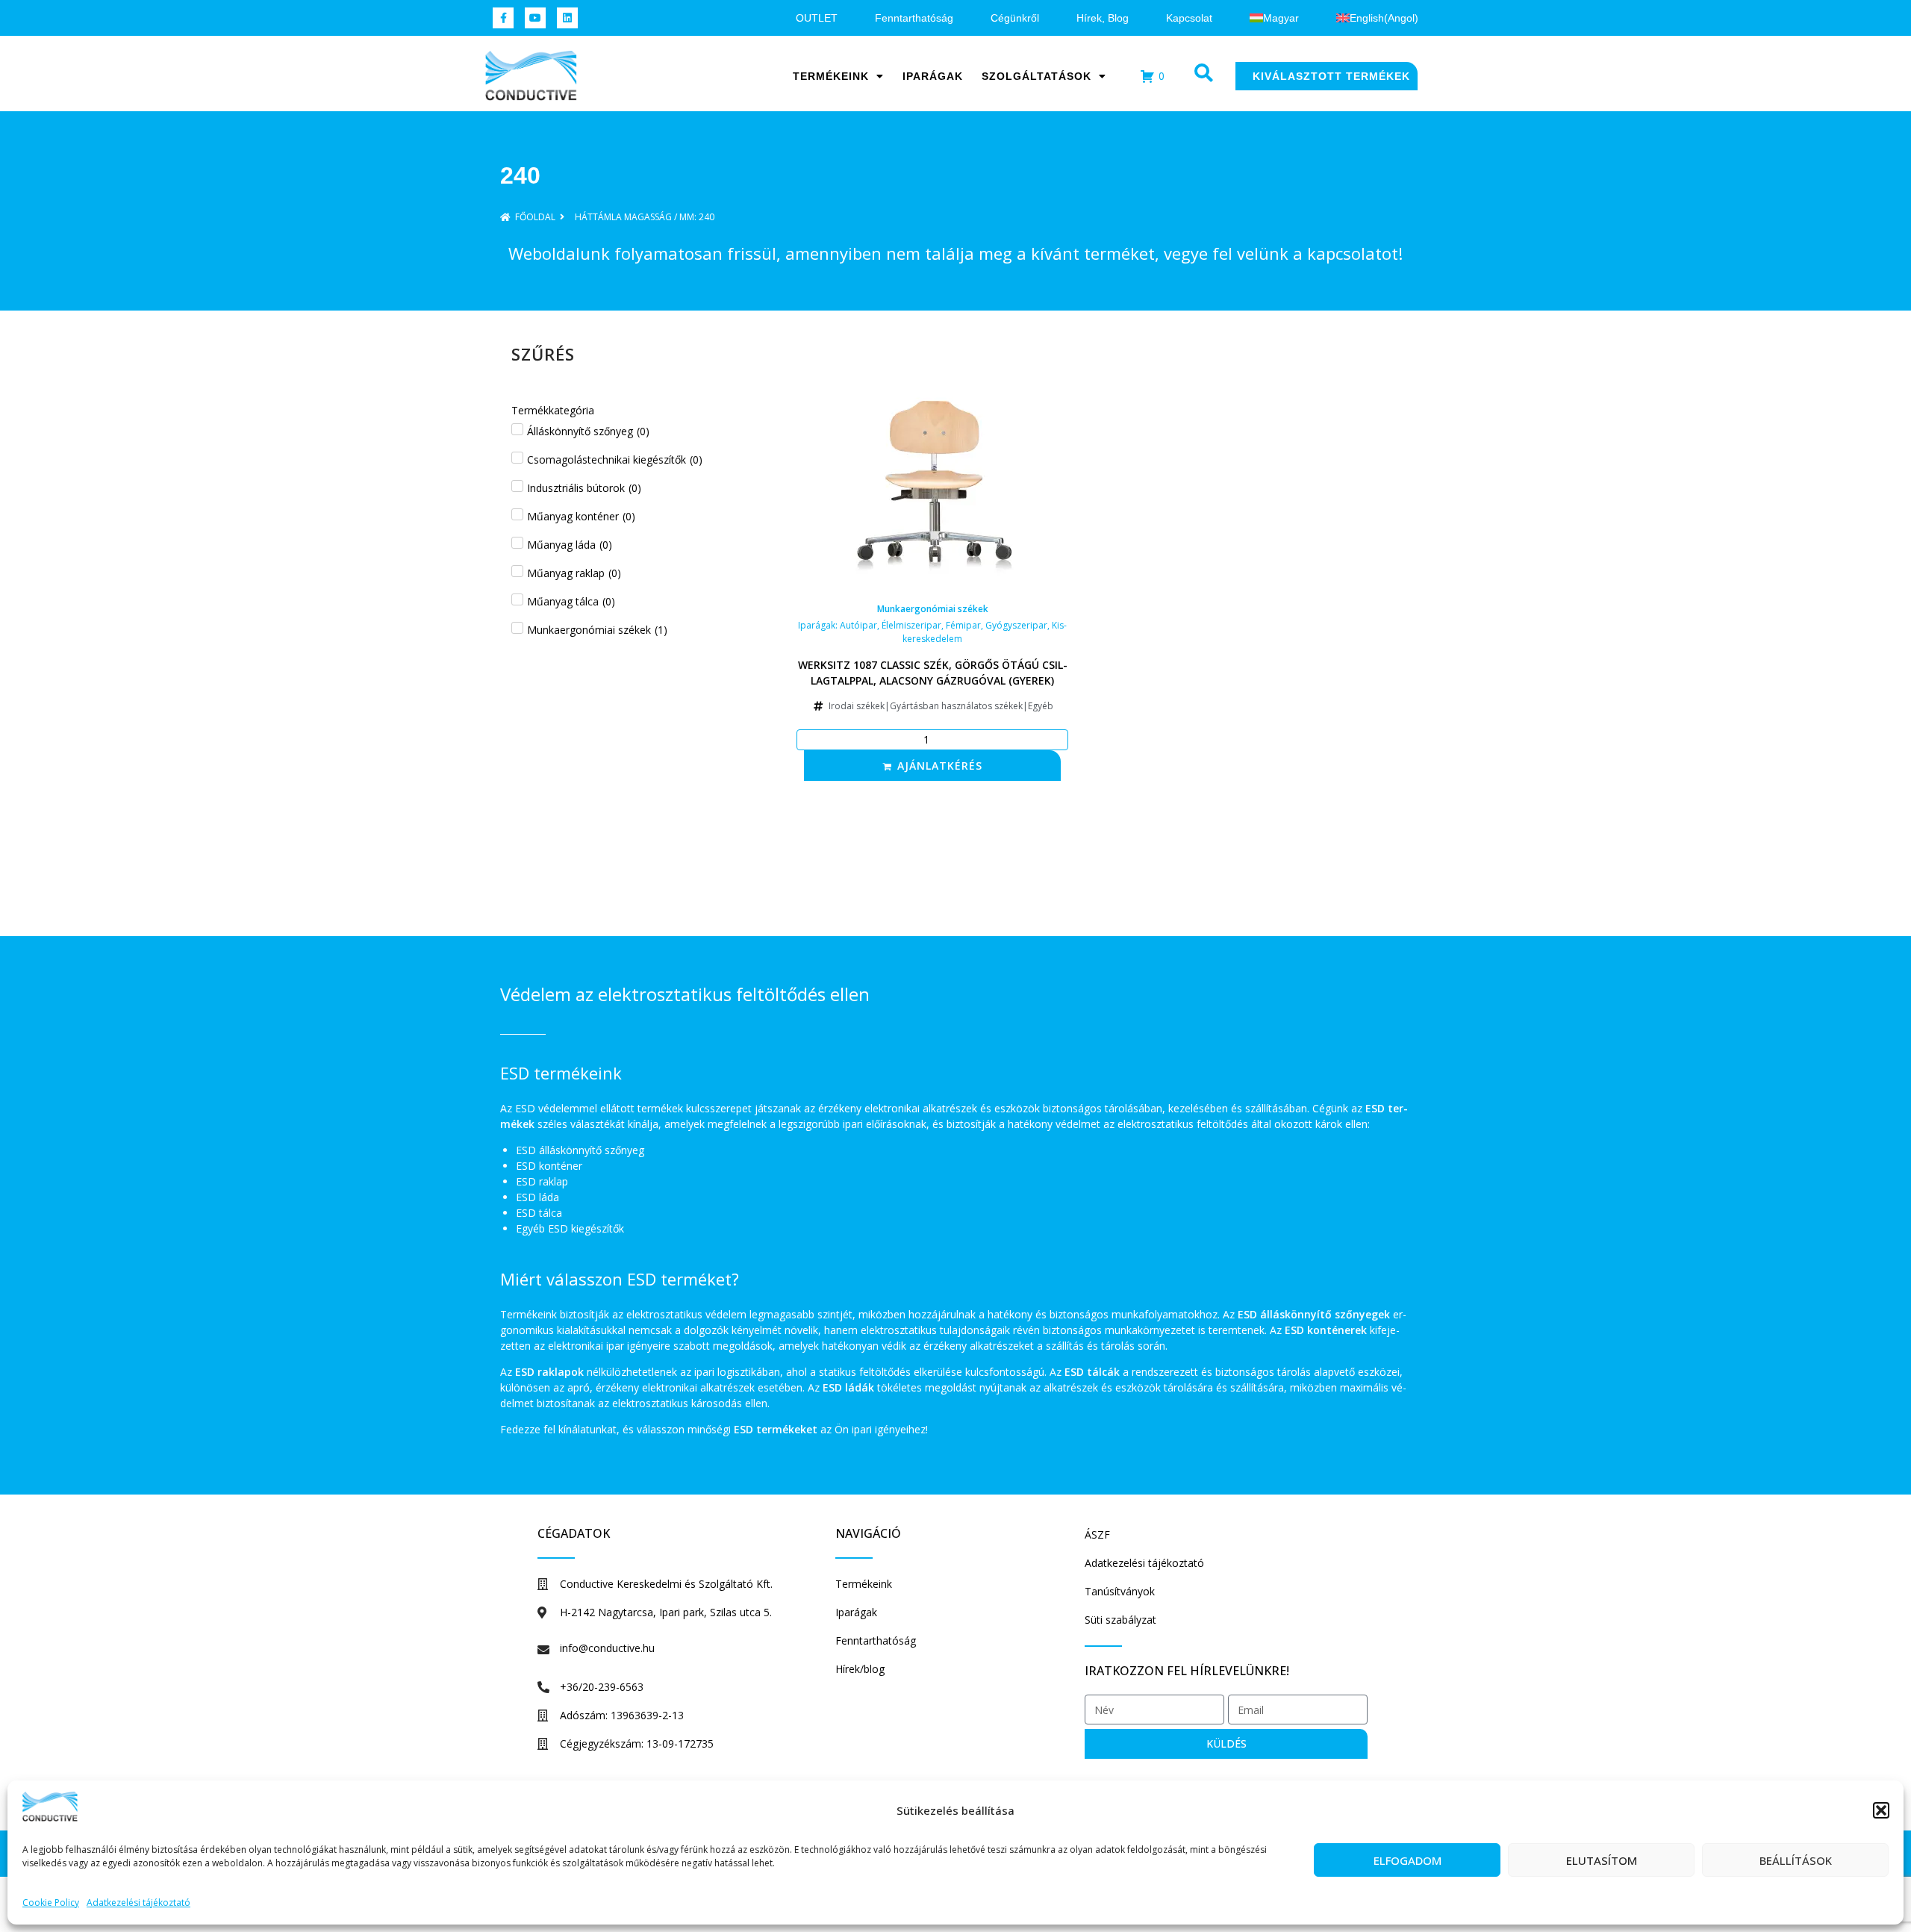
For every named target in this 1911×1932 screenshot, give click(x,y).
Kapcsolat (1189, 18)
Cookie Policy (51, 1903)
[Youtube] (535, 18)
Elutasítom (1602, 1860)
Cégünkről (1015, 18)
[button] (1881, 1810)
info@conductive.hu (607, 1648)
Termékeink (831, 76)
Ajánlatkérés (940, 766)
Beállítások (1796, 1860)
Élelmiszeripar (911, 625)
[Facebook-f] (503, 18)
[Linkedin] (567, 18)
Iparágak (933, 76)
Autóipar (858, 625)
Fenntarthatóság (914, 18)
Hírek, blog (1103, 18)
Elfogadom (1407, 1860)
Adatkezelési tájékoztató (138, 1903)
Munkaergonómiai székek (933, 609)
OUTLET (817, 18)
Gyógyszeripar (1016, 625)
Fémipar (963, 625)
